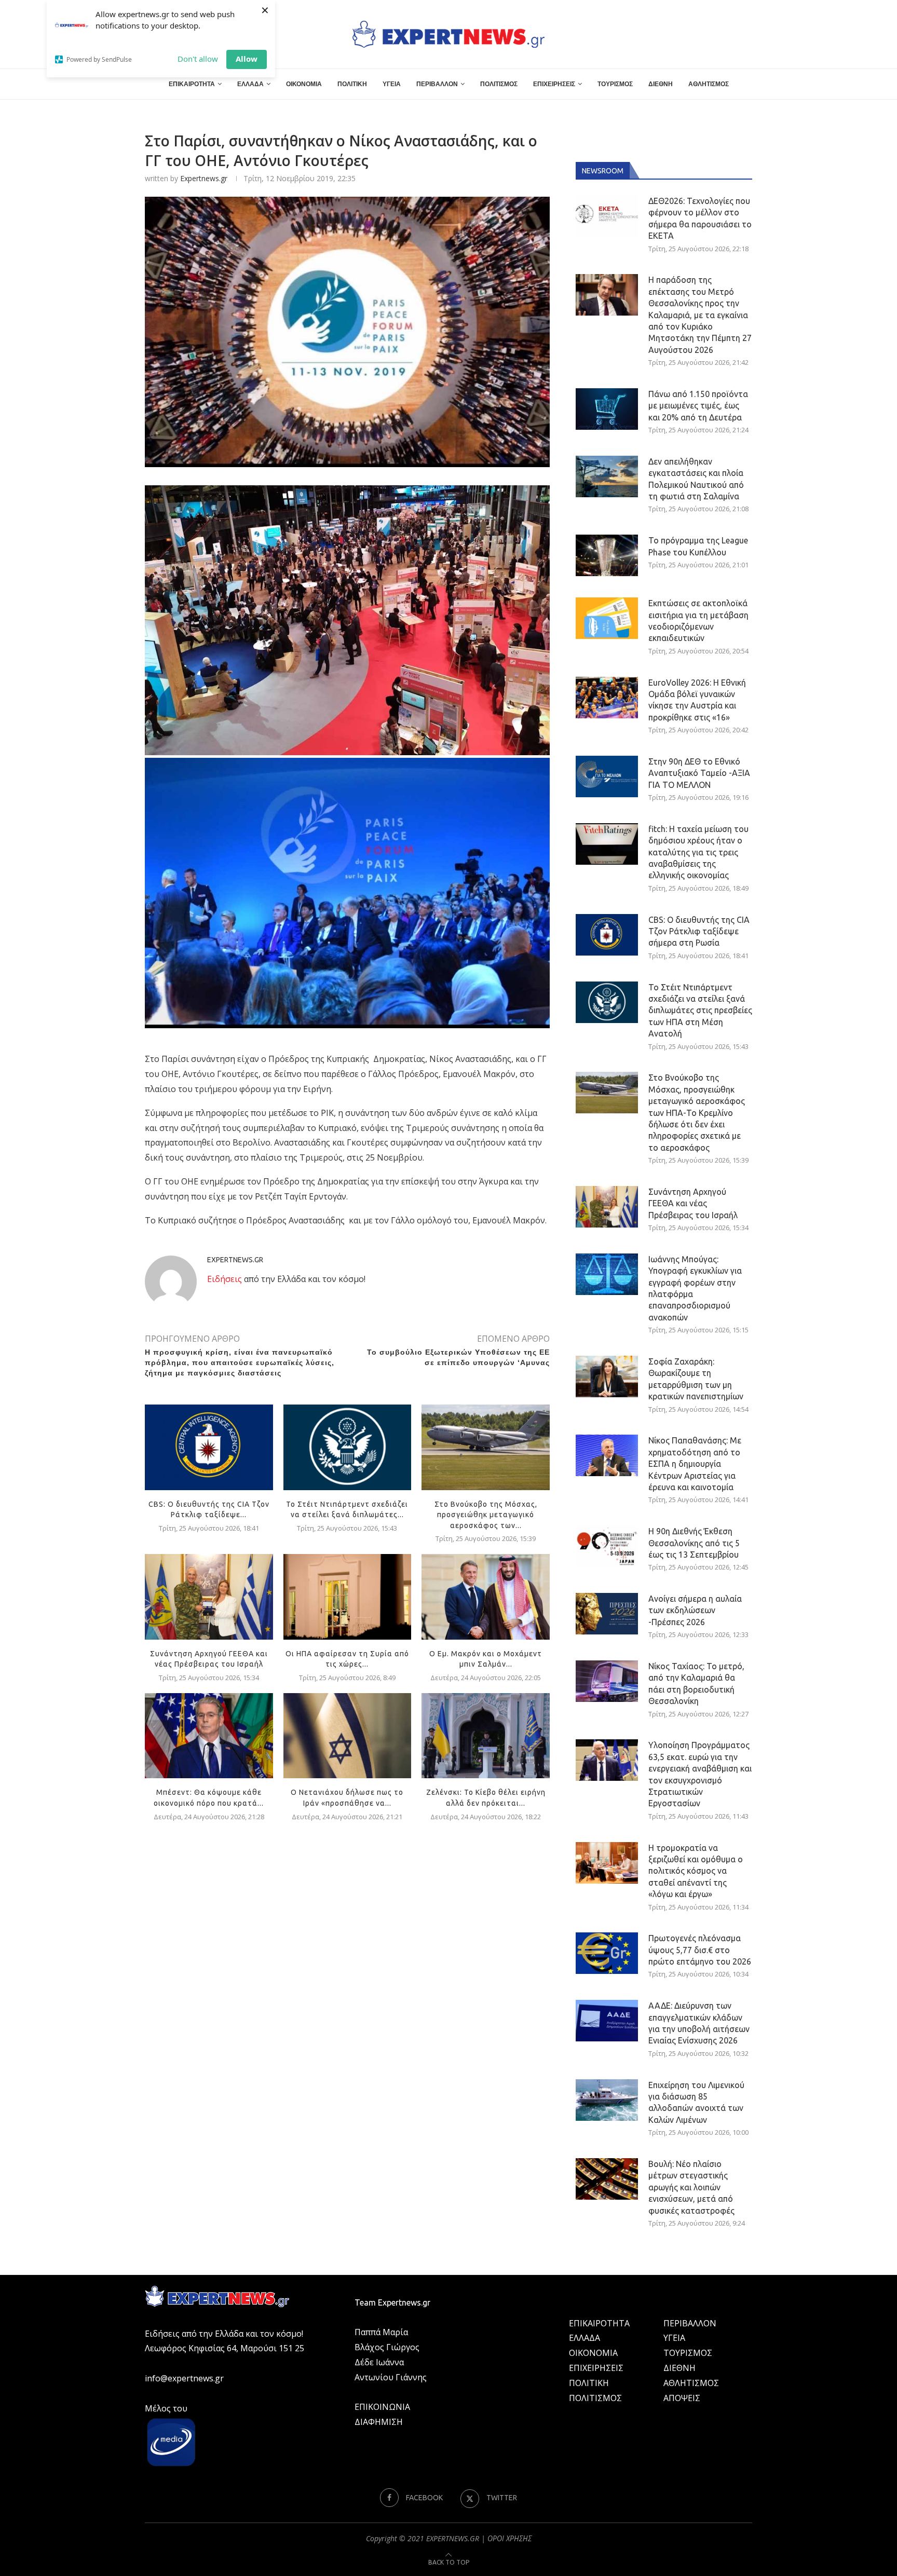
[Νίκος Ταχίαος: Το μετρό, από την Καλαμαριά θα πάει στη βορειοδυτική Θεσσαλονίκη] (607, 1681)
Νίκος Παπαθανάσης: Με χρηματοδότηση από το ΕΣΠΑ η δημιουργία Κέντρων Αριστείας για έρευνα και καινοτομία (695, 1464)
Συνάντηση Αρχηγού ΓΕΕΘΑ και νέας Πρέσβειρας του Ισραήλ (693, 1203)
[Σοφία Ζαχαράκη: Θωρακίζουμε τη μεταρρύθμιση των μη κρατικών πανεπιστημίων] (607, 1376)
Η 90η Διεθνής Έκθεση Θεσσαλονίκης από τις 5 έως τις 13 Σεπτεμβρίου (694, 1543)
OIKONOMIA (593, 2353)
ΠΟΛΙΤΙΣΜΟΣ (499, 84)
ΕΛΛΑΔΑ (250, 84)
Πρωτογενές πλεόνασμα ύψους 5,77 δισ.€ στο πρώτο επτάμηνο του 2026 (700, 1950)
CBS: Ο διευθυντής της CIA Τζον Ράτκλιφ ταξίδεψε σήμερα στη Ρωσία (699, 931)
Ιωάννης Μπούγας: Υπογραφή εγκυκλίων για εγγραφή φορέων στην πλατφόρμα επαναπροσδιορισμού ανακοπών (695, 1288)
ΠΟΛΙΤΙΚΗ (352, 84)
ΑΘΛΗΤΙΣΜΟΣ (709, 84)
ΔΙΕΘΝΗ (661, 84)
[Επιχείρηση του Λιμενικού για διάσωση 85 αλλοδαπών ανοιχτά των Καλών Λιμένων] (607, 2100)
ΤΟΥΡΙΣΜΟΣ (615, 84)
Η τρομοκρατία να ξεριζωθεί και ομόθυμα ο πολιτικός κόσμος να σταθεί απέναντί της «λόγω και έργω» (696, 1871)
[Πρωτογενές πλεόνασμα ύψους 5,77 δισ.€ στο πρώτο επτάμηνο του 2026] (607, 1953)
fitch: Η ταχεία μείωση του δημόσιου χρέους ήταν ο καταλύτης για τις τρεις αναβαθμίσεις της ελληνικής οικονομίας (698, 852)
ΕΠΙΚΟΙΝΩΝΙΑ (382, 2407)
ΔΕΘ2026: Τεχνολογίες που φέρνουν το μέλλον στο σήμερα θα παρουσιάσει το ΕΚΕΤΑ (700, 218)
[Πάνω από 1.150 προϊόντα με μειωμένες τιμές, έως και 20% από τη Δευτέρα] (607, 409)
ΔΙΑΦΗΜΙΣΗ (379, 2422)
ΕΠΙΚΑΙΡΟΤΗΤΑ (192, 84)
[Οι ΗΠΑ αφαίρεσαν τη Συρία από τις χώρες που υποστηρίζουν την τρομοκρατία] (348, 1597)
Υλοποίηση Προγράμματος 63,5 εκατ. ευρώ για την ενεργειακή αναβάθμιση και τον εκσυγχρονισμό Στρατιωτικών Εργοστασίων (700, 1774)
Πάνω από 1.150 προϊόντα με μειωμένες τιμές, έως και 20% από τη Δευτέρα (698, 406)
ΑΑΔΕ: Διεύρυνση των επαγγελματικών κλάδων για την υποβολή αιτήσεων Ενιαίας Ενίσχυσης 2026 (699, 2023)
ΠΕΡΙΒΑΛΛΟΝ (437, 84)
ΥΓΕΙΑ (392, 84)
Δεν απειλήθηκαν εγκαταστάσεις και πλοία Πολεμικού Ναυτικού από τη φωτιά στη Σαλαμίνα (696, 479)
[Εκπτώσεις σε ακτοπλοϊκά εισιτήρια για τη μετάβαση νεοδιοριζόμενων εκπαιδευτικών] (607, 618)
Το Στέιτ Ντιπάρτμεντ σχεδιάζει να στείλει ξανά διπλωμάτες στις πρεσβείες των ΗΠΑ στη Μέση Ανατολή (700, 1011)
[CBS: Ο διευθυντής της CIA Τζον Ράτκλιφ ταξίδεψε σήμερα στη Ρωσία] (209, 1447)
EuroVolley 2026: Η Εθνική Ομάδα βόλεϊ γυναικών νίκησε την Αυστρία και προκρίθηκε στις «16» (697, 700)
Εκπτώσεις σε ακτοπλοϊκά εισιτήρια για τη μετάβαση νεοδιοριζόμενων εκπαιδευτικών (698, 621)
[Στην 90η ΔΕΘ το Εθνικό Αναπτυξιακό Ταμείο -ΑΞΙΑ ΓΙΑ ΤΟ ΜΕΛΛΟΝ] (607, 776)
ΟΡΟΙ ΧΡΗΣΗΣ (509, 2538)
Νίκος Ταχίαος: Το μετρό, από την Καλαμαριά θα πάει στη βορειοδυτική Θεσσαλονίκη (696, 1684)
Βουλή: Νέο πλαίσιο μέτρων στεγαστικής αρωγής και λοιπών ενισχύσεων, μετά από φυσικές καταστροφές (691, 2187)
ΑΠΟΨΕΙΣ (682, 2398)
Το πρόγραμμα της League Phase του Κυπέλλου (698, 546)
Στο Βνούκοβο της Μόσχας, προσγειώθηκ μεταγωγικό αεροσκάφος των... (486, 1515)
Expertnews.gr (204, 178)
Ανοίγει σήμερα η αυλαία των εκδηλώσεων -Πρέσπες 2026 (695, 1610)
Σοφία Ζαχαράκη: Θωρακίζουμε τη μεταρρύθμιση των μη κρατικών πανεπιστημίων (696, 1379)
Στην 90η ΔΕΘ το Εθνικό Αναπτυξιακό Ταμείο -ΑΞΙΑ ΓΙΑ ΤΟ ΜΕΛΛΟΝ (699, 773)
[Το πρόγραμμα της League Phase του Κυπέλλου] (607, 555)
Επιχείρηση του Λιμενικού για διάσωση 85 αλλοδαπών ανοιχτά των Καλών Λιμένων (696, 2102)
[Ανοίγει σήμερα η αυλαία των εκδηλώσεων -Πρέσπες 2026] (607, 1614)
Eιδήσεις (225, 1279)
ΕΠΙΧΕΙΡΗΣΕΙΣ (554, 84)
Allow (247, 59)
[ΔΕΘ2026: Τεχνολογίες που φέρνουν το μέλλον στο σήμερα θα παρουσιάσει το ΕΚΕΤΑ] (607, 216)
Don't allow (198, 59)
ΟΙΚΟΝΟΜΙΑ (304, 84)
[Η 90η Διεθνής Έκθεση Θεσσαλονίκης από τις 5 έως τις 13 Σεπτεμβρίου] (607, 1546)
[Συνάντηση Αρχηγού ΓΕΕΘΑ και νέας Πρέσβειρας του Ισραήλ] (209, 1597)
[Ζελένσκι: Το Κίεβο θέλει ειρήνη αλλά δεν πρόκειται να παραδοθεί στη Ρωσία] (486, 1736)
